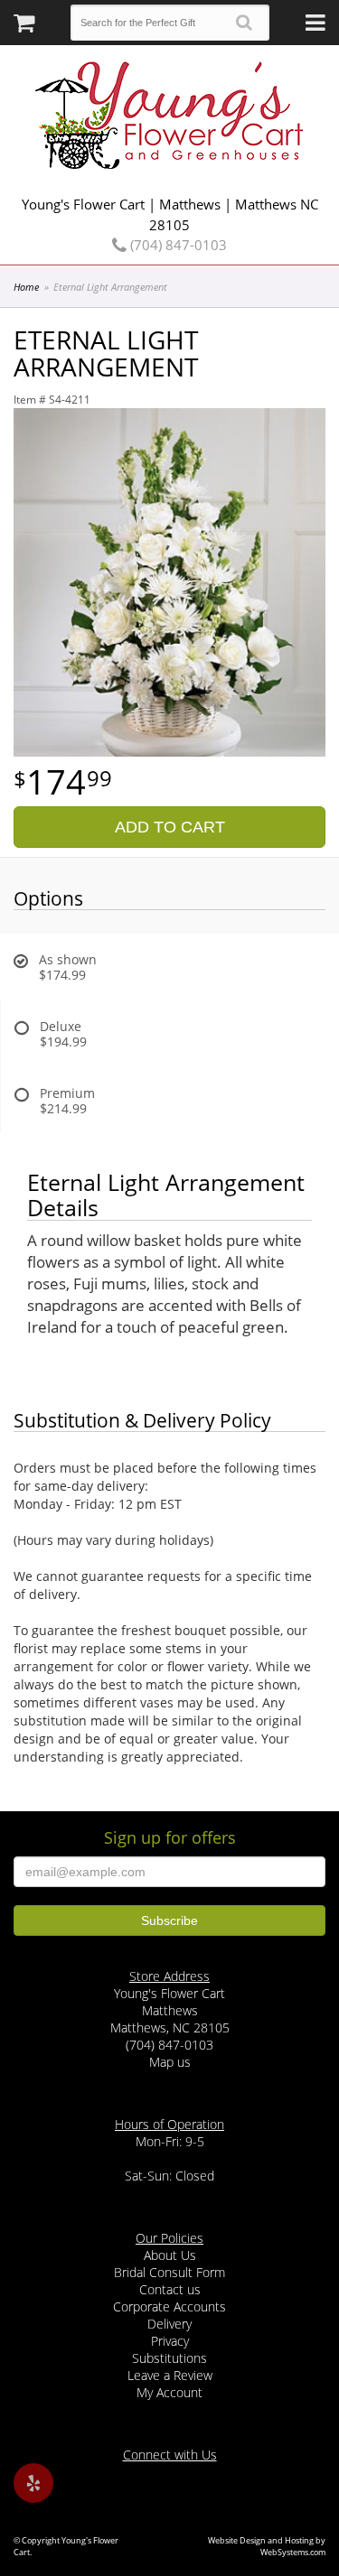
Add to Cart (170, 827)
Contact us (170, 2289)
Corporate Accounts (169, 2306)
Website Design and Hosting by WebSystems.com (267, 2546)
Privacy (170, 2341)
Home (26, 287)
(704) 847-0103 (177, 245)
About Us (170, 2255)
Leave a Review (170, 2375)
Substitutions (169, 2358)
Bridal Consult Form (169, 2272)
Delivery (169, 2324)
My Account (169, 2392)
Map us (170, 2062)
